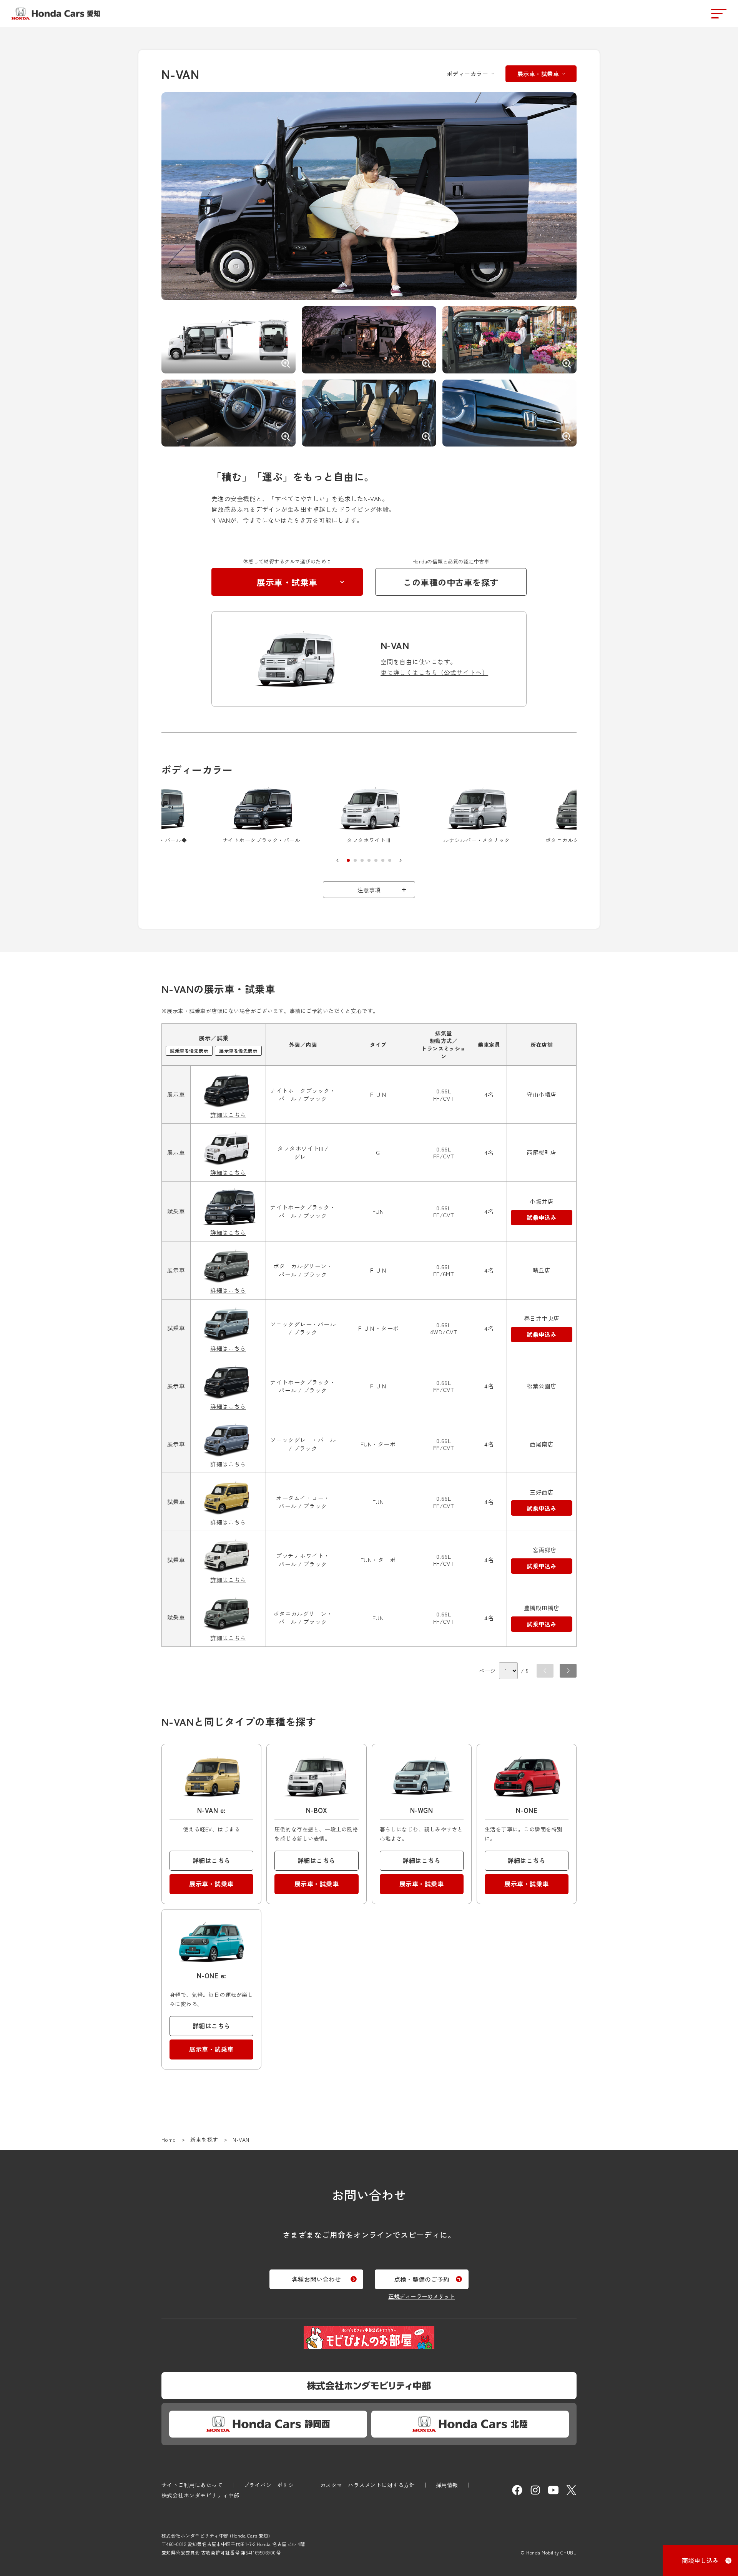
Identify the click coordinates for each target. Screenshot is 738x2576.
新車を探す (204, 2139)
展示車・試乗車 (538, 74)
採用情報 (447, 2485)
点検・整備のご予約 (422, 2279)
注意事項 (369, 890)
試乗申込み (541, 1217)
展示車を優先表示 (238, 1051)
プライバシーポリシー (272, 2485)
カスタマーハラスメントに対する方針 (367, 2485)
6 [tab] (383, 860)
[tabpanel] (369, 816)
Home (169, 2139)
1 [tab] (348, 860)
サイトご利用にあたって (192, 2485)
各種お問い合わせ (316, 2279)
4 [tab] (369, 860)
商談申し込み (700, 2560)
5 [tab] (376, 860)
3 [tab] (362, 860)
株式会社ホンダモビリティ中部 (200, 2495)
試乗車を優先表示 (189, 1051)
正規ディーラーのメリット (422, 2296)
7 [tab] (390, 860)
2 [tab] (355, 860)
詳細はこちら (228, 1115)
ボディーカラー (467, 74)
